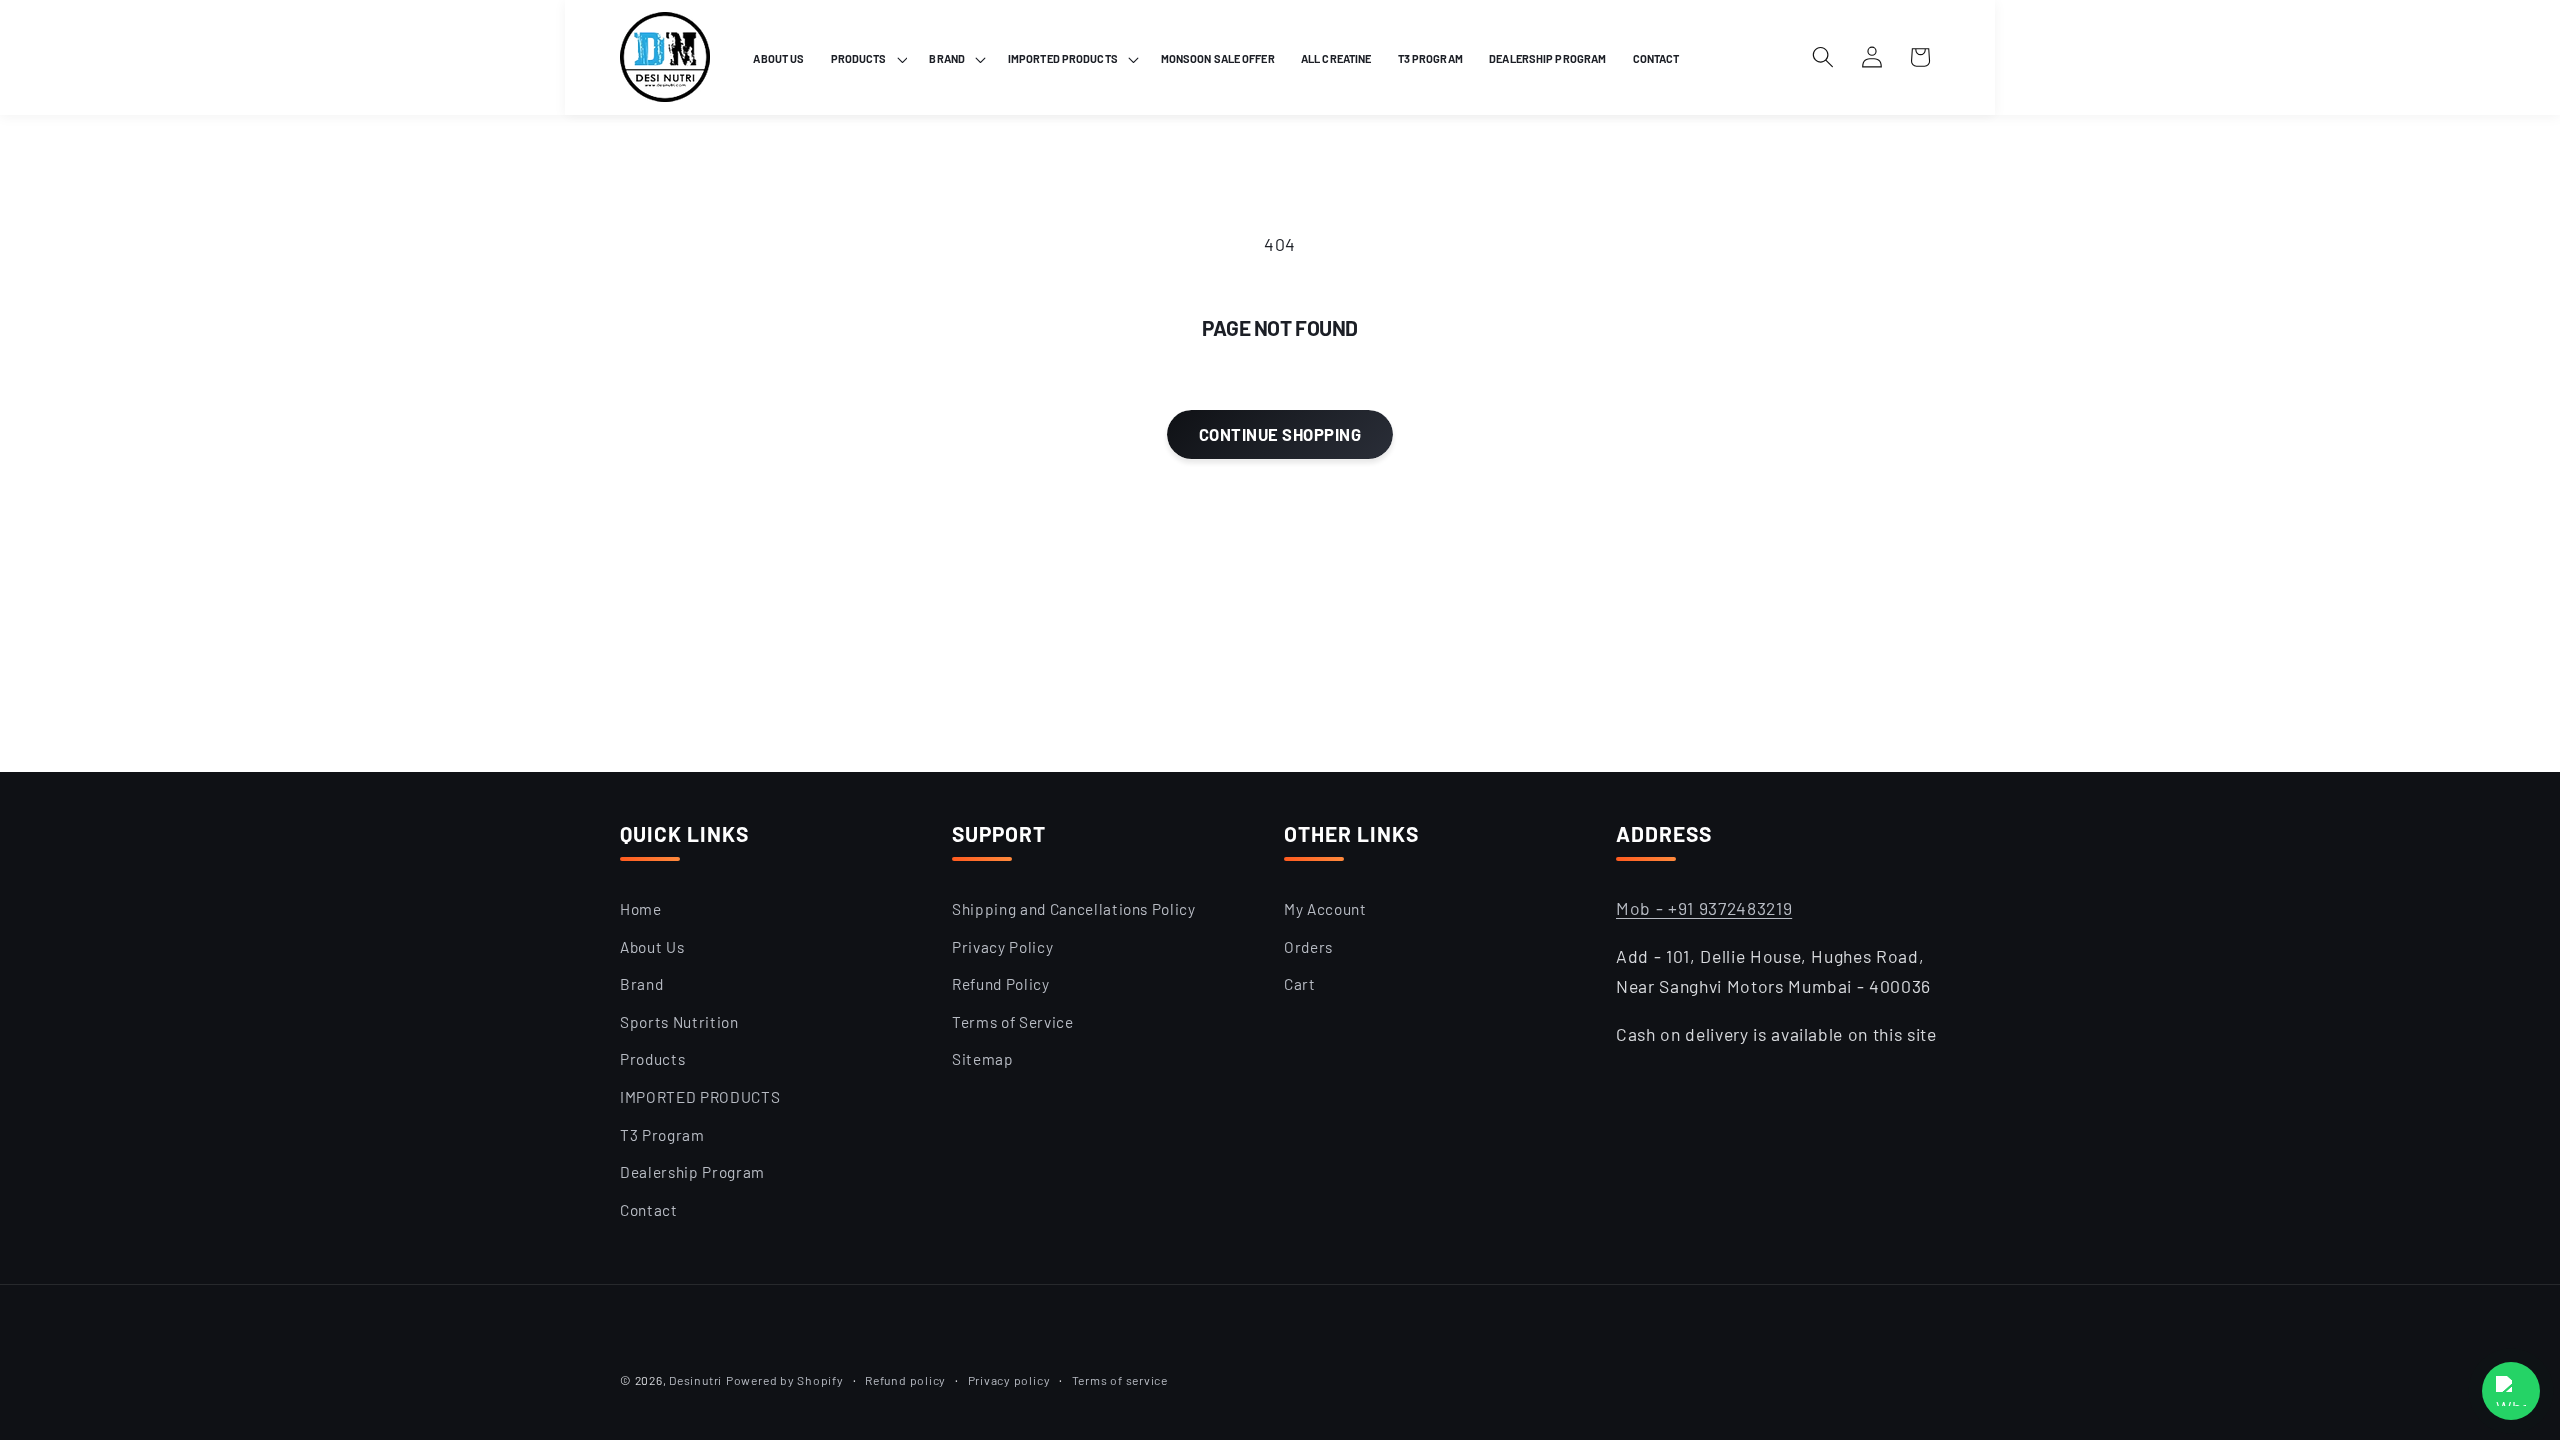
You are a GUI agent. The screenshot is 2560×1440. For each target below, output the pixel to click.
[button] (867, 59)
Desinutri (695, 1380)
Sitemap (983, 1059)
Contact (649, 1210)
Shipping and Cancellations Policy (1074, 909)
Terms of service (1120, 1380)
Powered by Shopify (785, 1380)
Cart (1300, 984)
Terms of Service (1013, 1022)
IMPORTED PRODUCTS (700, 1097)
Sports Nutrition (679, 1022)
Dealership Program (692, 1172)
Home (641, 909)
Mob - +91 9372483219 (1704, 908)
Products (652, 1059)
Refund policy (905, 1380)
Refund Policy (1001, 984)
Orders (1308, 947)
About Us (652, 947)
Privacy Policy (1002, 947)
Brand (641, 984)
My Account (1325, 909)
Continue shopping (1280, 434)
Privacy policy (1009, 1380)
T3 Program (662, 1135)
